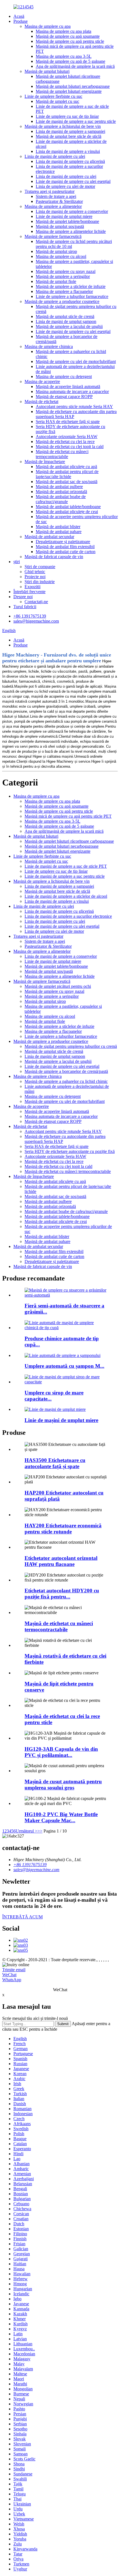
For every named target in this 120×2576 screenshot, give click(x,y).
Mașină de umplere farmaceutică (53, 236)
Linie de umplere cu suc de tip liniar (67, 116)
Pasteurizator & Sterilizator (59, 201)
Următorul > (27, 1831)
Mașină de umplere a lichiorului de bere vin (63, 126)
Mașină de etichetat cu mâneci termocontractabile (62, 454)
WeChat (9, 1975)
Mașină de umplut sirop (56, 251)
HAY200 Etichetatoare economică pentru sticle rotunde (63, 1529)
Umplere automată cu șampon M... (64, 1366)
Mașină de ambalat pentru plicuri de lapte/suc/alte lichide (67, 474)
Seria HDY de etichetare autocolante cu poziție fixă (70, 1151)
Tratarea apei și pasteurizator (50, 191)
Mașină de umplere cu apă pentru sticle (70, 41)
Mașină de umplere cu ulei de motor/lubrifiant (76, 361)
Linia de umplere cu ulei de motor (65, 186)
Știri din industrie (40, 582)
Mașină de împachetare (45, 462)
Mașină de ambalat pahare (59, 532)
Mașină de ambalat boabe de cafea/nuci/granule (61, 499)
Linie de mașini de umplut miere (64, 216)
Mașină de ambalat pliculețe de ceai (67, 512)
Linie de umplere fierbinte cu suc (53, 96)
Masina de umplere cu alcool (61, 256)
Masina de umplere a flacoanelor (64, 291)
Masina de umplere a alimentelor (53, 206)
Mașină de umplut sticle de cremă (65, 316)
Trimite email (14, 1970)
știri (17, 562)
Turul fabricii (25, 607)
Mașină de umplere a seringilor (63, 276)
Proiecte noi (35, 577)
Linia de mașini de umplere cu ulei (55, 156)
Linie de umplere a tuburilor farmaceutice (72, 296)
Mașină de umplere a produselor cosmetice (62, 301)
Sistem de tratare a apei (56, 196)
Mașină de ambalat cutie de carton (66, 552)
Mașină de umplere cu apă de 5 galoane (70, 61)
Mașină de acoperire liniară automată (68, 386)
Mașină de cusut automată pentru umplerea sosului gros (63, 1785)
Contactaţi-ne (36, 602)
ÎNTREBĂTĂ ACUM (22, 1917)
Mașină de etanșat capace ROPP (64, 396)
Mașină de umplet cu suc (57, 101)
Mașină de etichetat (41, 401)
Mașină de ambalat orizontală (61, 492)
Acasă (19, 16)
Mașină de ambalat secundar (49, 537)
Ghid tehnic (35, 572)
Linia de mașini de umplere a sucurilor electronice (68, 916)
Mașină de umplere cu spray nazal (66, 271)
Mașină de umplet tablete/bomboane (67, 221)
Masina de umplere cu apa (48, 26)
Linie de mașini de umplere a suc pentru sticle (76, 121)
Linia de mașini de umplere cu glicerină (70, 161)
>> (40, 1831)
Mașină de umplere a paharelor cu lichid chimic (66, 1081)
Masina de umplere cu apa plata (63, 31)
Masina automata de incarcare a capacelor (72, 391)
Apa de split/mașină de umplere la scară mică (75, 66)
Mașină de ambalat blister (58, 527)
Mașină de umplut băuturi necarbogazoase (73, 86)
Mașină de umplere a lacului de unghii (69, 326)
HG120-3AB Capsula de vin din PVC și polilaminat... (61, 1752)
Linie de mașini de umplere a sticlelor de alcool (66, 896)
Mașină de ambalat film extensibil (65, 547)
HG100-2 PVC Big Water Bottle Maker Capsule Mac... (61, 1817)
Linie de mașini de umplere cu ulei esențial (73, 181)
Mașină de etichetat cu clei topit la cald (70, 447)
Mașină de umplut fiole (56, 281)
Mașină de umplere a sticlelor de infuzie (71, 286)
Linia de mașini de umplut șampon (66, 321)
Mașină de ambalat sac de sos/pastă (67, 482)
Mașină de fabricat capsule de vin (54, 557)
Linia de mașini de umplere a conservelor (72, 211)
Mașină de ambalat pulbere (59, 487)
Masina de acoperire (42, 381)
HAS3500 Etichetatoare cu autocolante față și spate (55, 1463)
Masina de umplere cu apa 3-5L (64, 56)
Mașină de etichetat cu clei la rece (65, 442)
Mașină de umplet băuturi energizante (69, 91)
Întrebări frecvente (29, 592)
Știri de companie (40, 567)
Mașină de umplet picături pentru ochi (58, 986)
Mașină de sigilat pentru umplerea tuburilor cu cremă (71, 1046)
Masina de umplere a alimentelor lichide (71, 231)
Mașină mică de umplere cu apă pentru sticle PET (68, 816)
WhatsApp (12, 1980)
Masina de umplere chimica (49, 346)
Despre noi (23, 597)
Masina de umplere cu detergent (64, 376)
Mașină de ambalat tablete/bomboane (68, 507)
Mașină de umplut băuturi (47, 71)
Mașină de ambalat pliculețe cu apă (66, 467)
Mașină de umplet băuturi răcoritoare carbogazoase (69, 841)
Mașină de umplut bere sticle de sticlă (69, 136)
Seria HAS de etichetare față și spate (68, 422)
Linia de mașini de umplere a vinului (68, 151)
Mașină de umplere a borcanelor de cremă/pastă (66, 1071)
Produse (21, 21)
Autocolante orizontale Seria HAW (67, 437)
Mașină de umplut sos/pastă (60, 226)
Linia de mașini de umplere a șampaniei (70, 131)
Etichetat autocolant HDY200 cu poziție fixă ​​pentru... (62, 1594)
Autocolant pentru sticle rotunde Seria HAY (74, 406)
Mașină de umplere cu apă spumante (68, 36)
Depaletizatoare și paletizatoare (63, 542)
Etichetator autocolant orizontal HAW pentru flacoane (61, 1561)
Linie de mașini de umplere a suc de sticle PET (66, 866)
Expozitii (33, 587)
